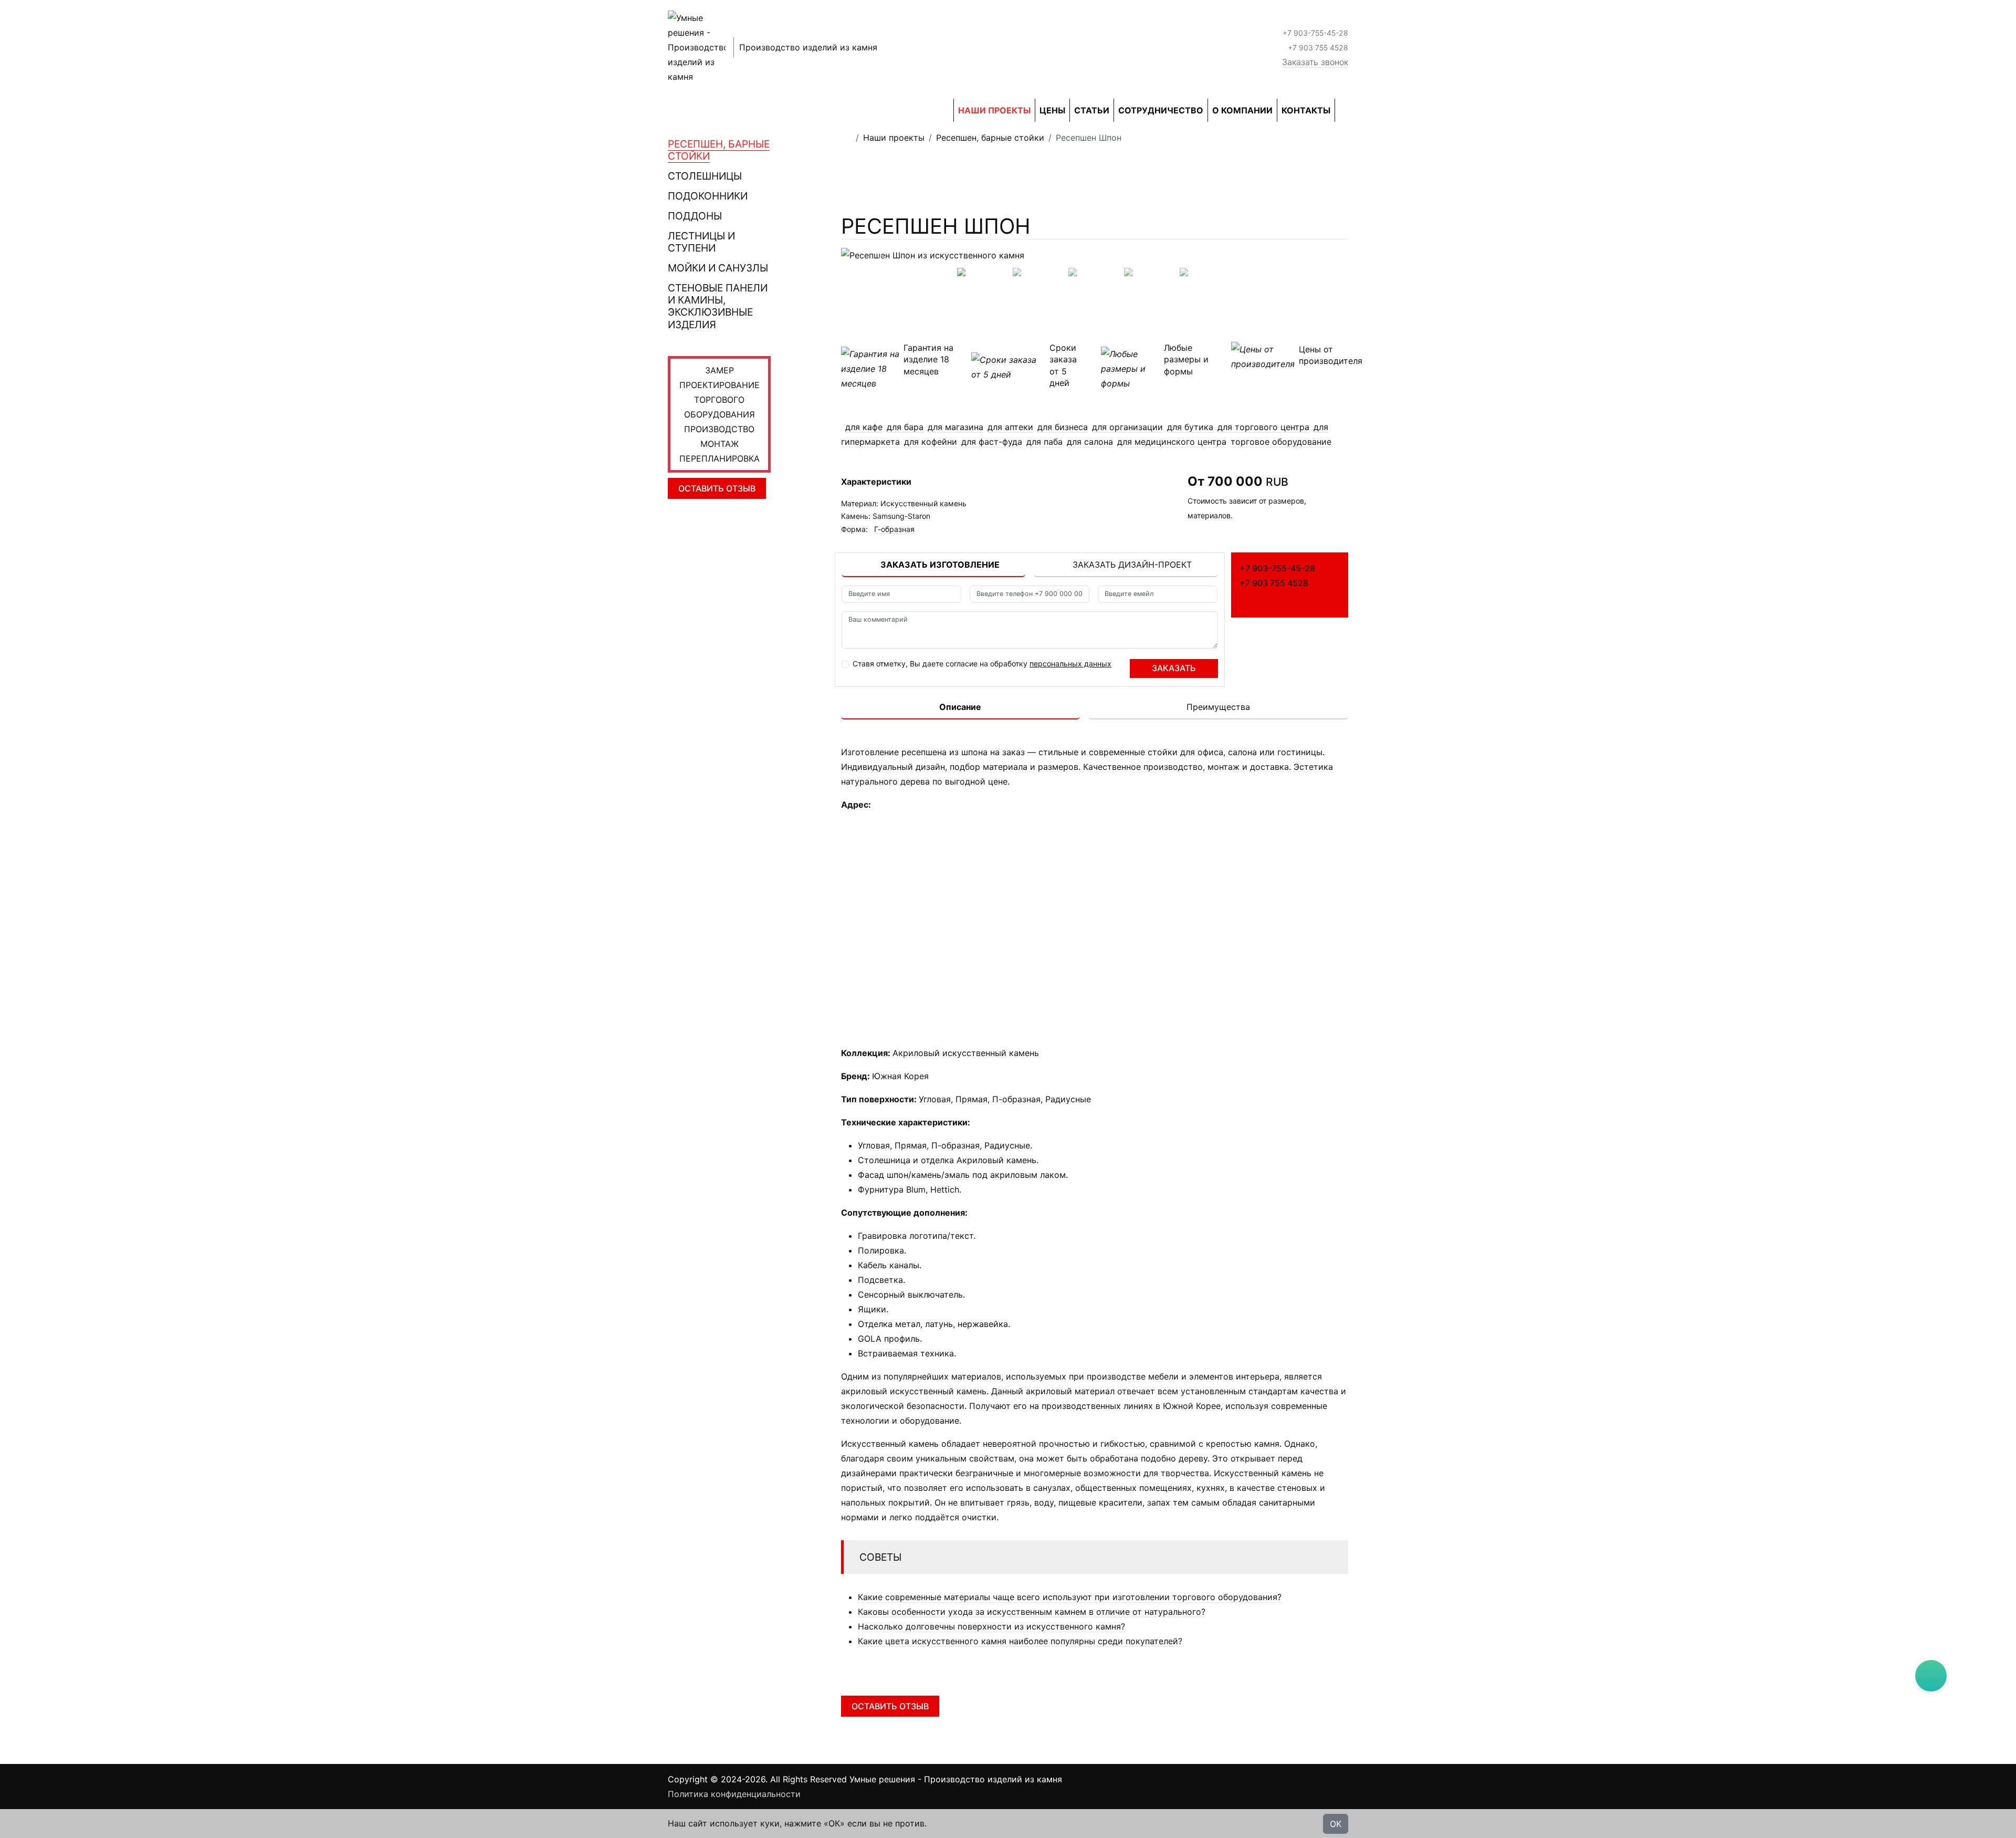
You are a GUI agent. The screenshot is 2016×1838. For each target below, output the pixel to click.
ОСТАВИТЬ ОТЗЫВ (717, 488)
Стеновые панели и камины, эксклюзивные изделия (718, 306)
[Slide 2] (1095, 269)
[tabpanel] (1030, 632)
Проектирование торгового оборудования (720, 400)
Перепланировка (720, 458)
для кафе (864, 427)
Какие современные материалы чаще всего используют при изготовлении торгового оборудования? (1070, 1597)
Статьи (1092, 110)
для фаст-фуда (992, 442)
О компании (1242, 110)
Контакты (1306, 110)
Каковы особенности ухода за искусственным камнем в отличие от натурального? (1032, 1612)
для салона (1090, 442)
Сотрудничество (1161, 110)
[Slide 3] (1150, 269)
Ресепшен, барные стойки (719, 150)
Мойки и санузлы (718, 268)
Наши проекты (994, 110)
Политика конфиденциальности (734, 1794)
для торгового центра (1263, 427)
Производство (719, 429)
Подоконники (708, 196)
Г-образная (894, 529)
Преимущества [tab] (1218, 707)
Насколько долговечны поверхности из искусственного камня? (991, 1626)
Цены (1052, 110)
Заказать (1174, 668)
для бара (905, 427)
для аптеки (1010, 427)
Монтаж (720, 444)
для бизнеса (1063, 427)
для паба (1044, 442)
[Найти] (1345, 110)
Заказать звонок (1315, 62)
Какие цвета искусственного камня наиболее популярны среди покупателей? (1020, 1641)
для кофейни (931, 442)
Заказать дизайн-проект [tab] (1132, 565)
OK (1336, 1824)
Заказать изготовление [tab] (940, 565)
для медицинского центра (1172, 442)
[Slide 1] (1039, 269)
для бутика (1190, 427)
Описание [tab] (960, 707)
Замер (720, 370)
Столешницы (705, 176)
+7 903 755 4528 (1318, 48)
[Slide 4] (1206, 269)
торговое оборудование (1281, 442)
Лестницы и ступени (701, 242)
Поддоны (695, 216)
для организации (1127, 427)
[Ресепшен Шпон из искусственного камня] (1095, 255)
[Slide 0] (983, 269)
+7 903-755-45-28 (1315, 33)
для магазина (955, 427)
